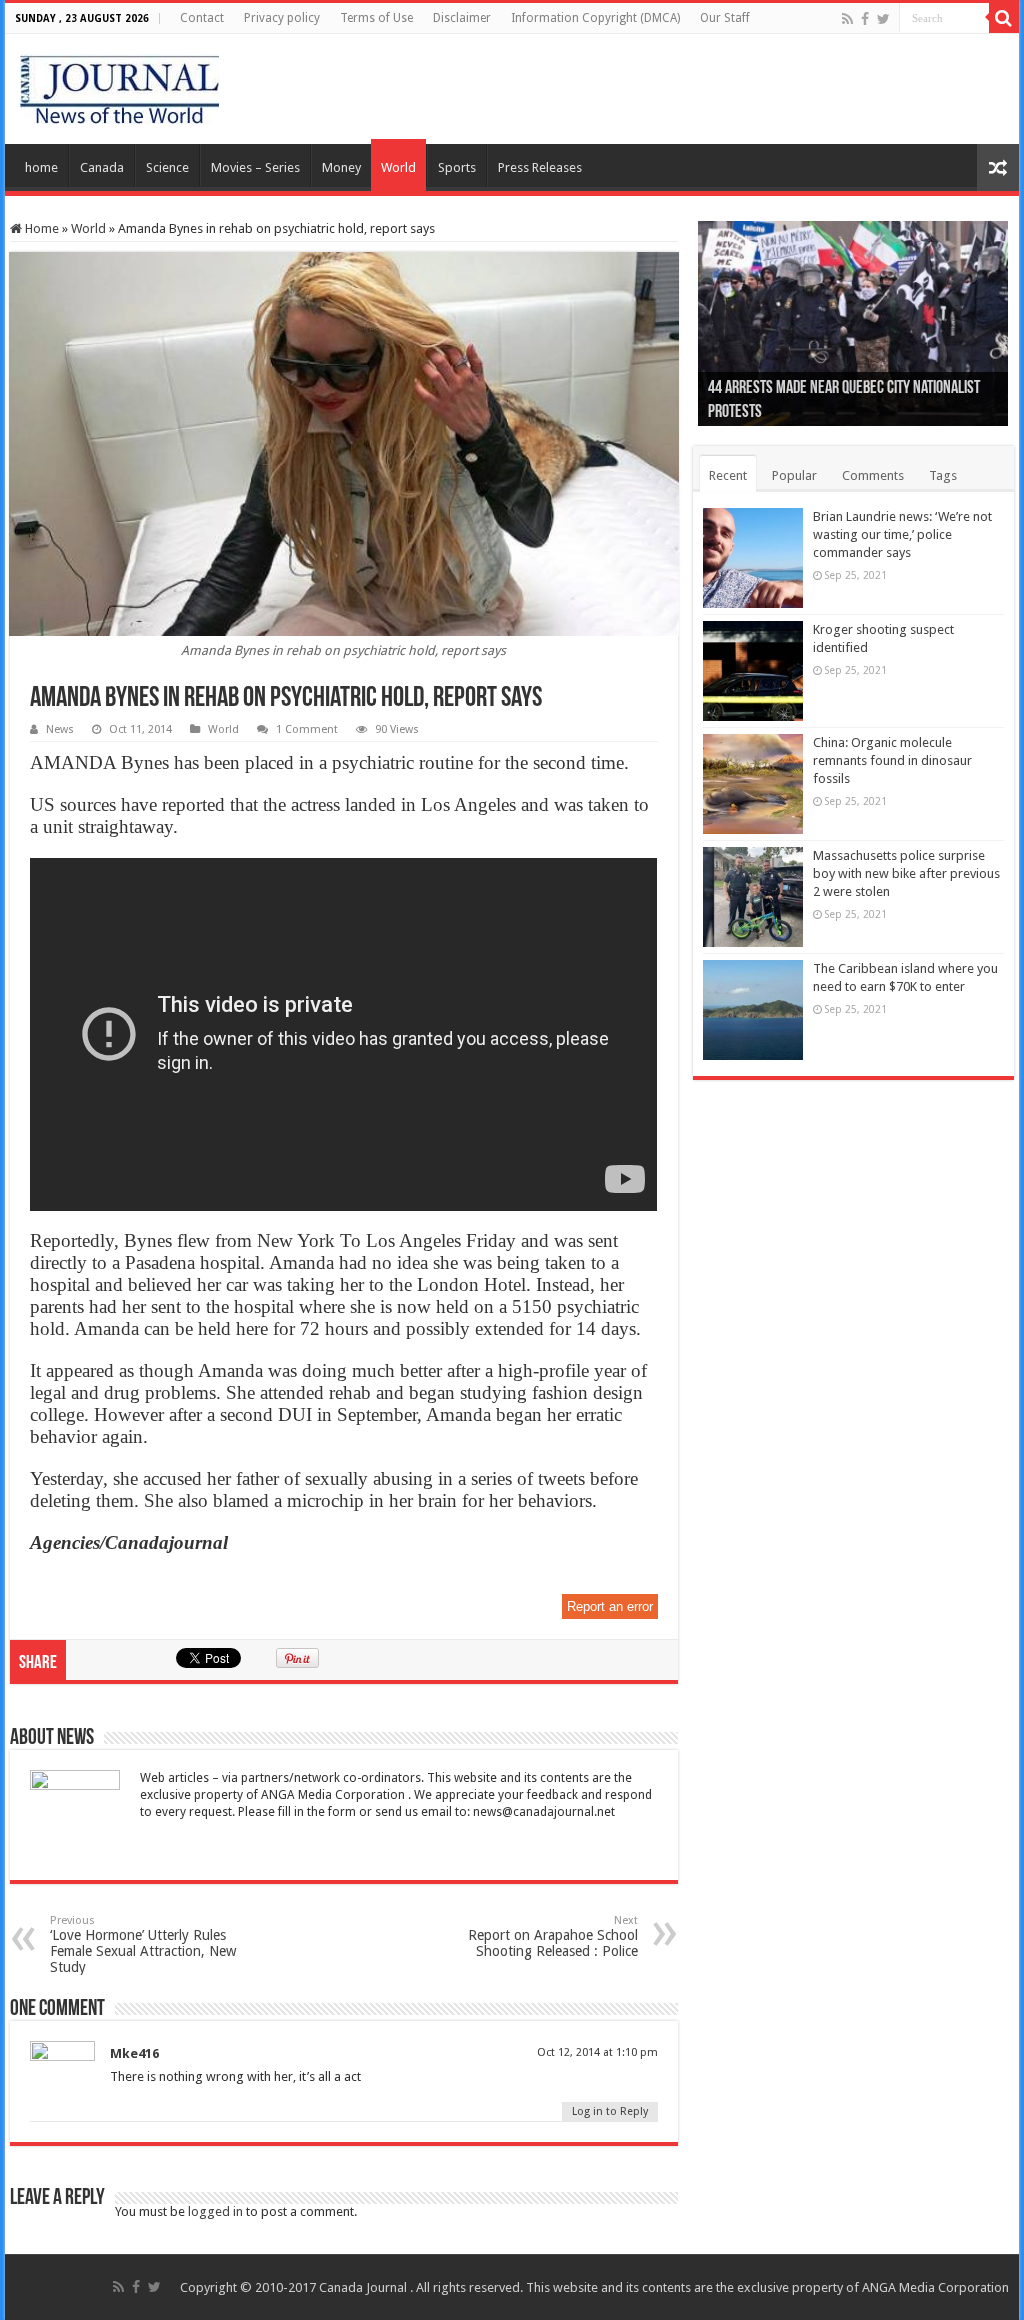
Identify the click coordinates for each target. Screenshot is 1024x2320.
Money (341, 167)
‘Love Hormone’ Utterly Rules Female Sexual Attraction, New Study (143, 1944)
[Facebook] (865, 19)
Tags (943, 475)
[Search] (1004, 18)
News (60, 729)
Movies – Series (255, 167)
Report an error (610, 1606)
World (398, 167)
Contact (202, 18)
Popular (794, 475)
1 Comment (307, 729)
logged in (215, 2211)
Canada (102, 167)
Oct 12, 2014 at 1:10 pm (597, 2052)
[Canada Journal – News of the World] (119, 85)
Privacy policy (282, 18)
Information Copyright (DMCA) (595, 18)
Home (40, 228)
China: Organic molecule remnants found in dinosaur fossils (892, 760)
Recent (728, 475)
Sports (457, 167)
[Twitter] (883, 19)
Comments (873, 475)
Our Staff (725, 18)
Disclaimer (462, 18)
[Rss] (847, 19)
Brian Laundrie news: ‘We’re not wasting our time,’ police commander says (902, 534)
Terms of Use (376, 18)
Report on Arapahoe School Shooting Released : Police (553, 1936)
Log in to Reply (610, 2111)
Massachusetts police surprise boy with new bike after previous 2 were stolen (906, 873)
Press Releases (540, 167)
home (41, 167)
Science (167, 167)
